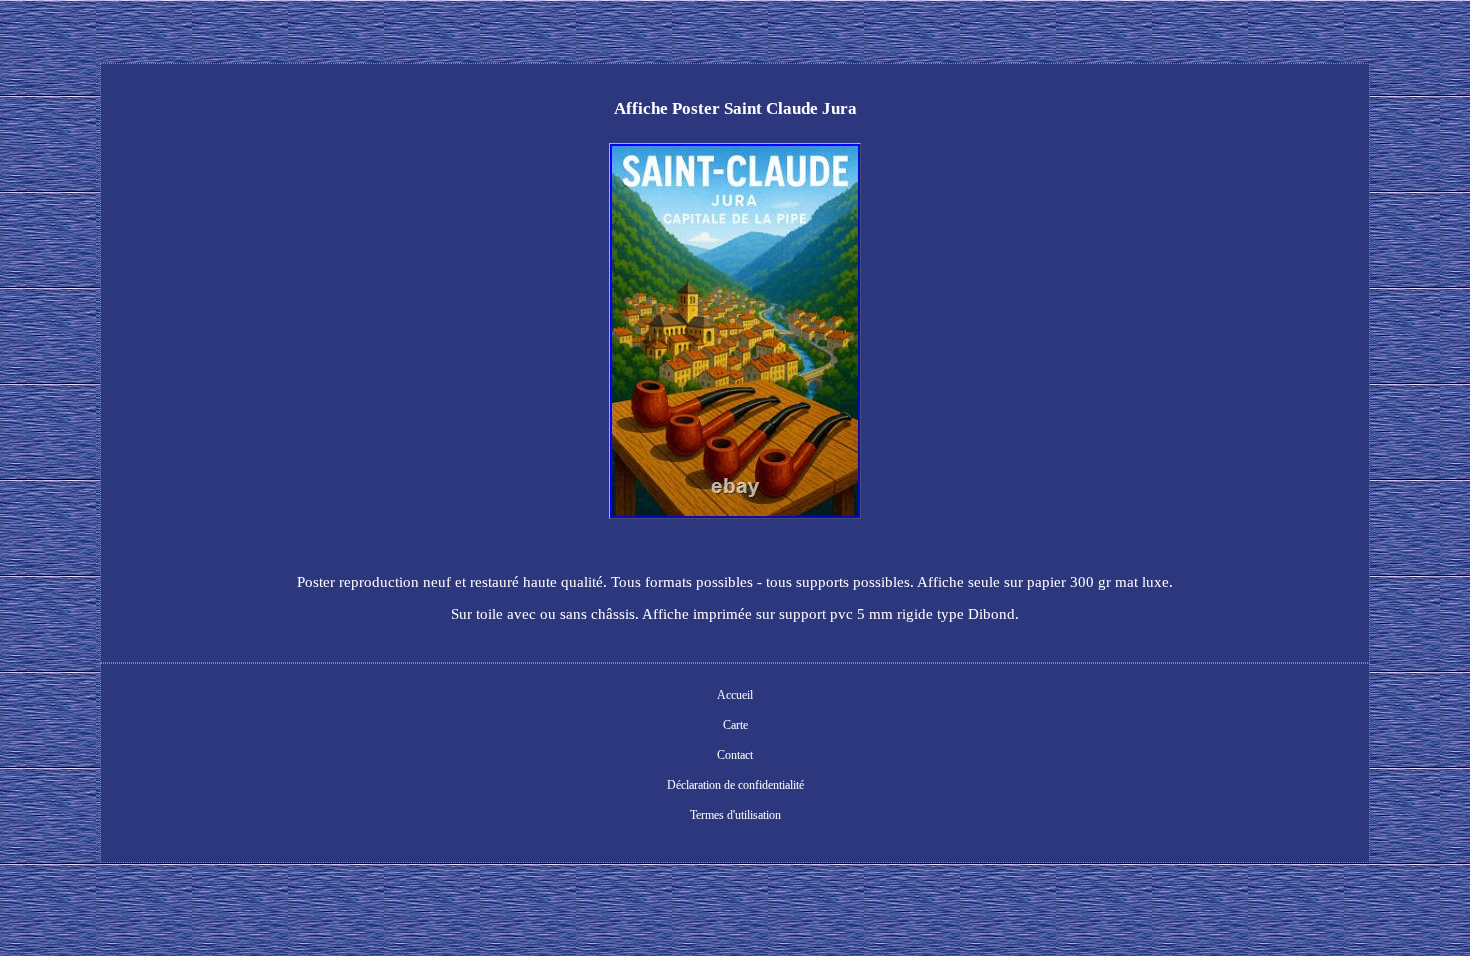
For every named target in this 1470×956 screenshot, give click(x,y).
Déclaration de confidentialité (735, 785)
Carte (735, 725)
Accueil (735, 695)
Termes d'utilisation (735, 815)
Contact (735, 755)
